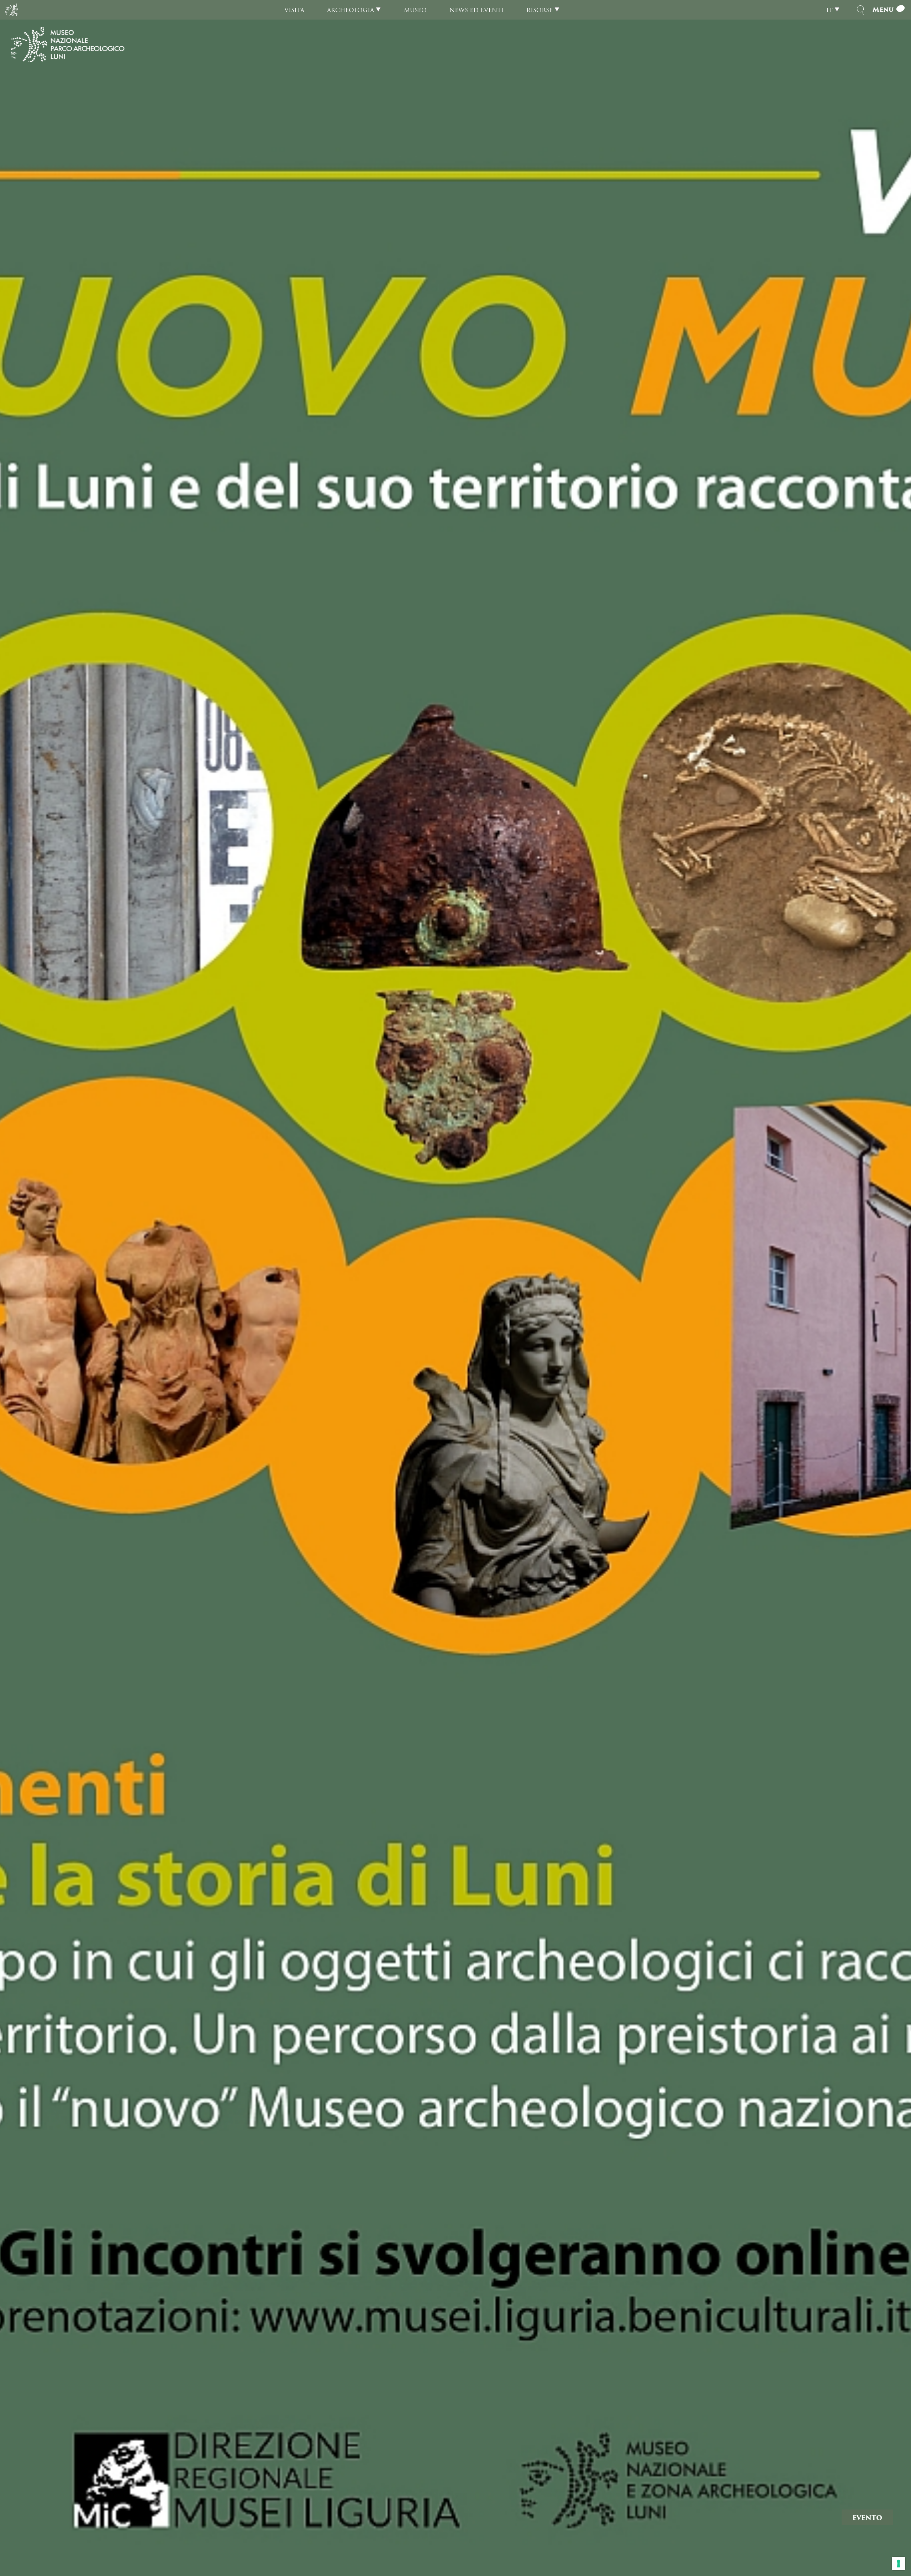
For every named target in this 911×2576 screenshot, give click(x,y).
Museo (415, 10)
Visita (294, 10)
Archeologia (351, 10)
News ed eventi (476, 10)
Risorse (539, 10)
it (830, 10)
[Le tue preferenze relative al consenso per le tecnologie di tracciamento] (899, 2564)
